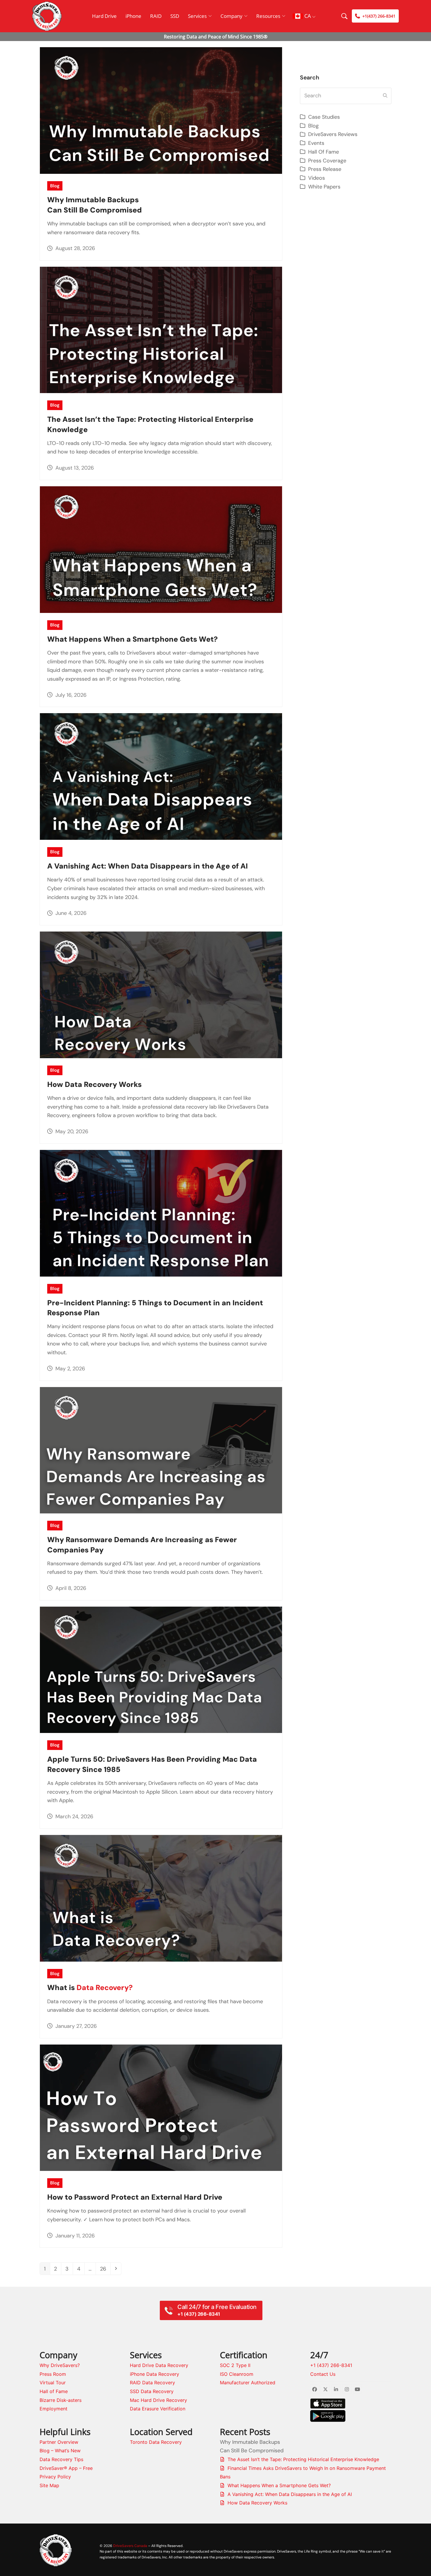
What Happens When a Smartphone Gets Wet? (133, 639)
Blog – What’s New (60, 2451)
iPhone (133, 16)
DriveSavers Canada (130, 2546)
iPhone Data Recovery (155, 2374)
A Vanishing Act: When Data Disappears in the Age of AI (147, 866)
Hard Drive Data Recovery (159, 2365)
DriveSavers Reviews (333, 134)
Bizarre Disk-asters (61, 2400)
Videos (317, 178)
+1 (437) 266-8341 (331, 2365)
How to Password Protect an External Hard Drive (135, 2197)
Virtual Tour (53, 2383)
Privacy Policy (55, 2477)
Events (316, 143)
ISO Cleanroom (237, 2374)
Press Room (53, 2374)
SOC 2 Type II (235, 2365)
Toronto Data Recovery (156, 2442)
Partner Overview (59, 2442)
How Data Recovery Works (94, 1084)
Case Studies (324, 117)
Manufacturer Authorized (248, 2383)
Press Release (325, 169)
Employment (54, 2409)
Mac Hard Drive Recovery (158, 2400)
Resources (268, 16)
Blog (55, 186)
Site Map (49, 2485)
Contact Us (323, 2374)
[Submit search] (385, 96)
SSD (175, 16)
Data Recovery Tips (61, 2459)
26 (105, 2269)
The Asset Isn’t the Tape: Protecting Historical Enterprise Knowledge (303, 2459)
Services (197, 16)
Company (231, 16)
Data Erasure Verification (158, 2409)
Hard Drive (104, 16)
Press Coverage (327, 161)
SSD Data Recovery (152, 2391)
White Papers (324, 187)
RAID (156, 16)
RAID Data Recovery (152, 2383)
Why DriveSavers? (60, 2365)
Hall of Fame (54, 2391)
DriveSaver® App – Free (66, 2468)
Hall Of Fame (324, 152)
